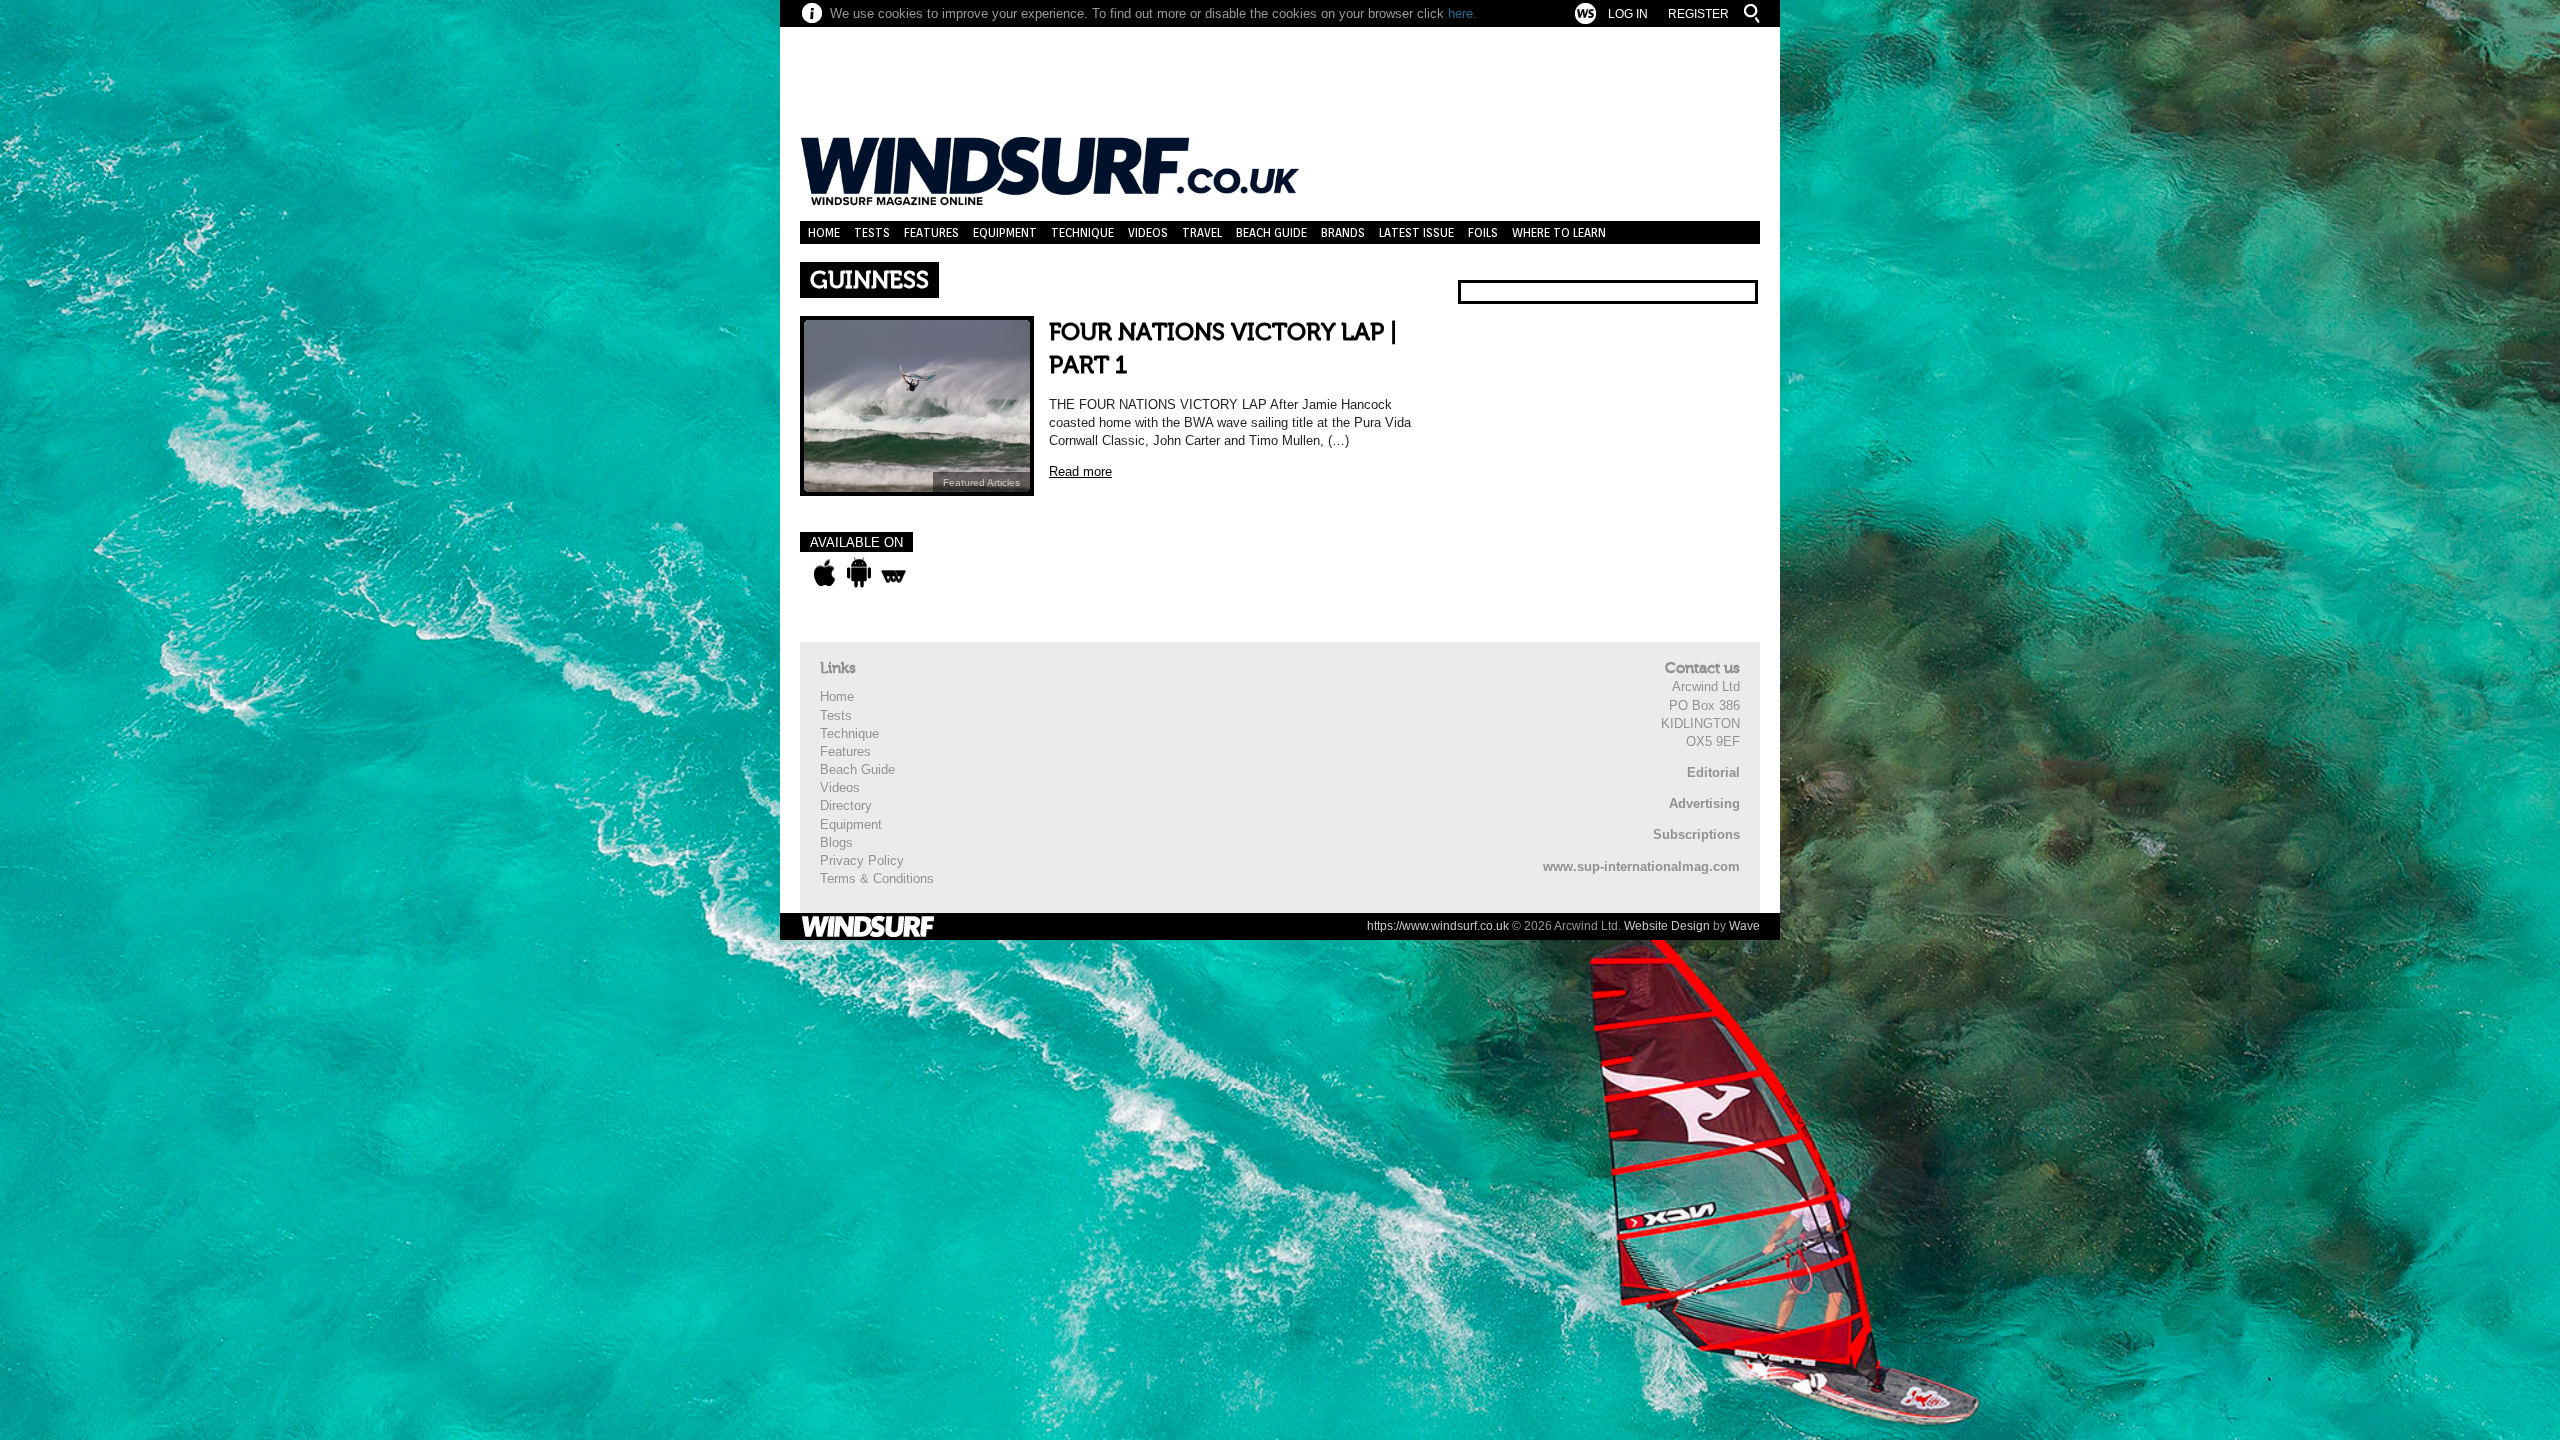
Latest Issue (1416, 232)
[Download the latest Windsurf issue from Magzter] (893, 573)
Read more (1080, 471)
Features (931, 232)
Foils (1483, 232)
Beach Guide (1271, 232)
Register (1698, 14)
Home (824, 232)
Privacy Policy (862, 860)
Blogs (836, 842)
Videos (1148, 232)
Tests (872, 232)
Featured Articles (981, 482)
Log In (1628, 14)
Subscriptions (1696, 834)
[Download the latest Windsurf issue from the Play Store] (858, 573)
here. (1462, 13)
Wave (1744, 926)
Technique (1082, 232)
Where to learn (1559, 232)
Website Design (1667, 926)
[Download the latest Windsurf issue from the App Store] (824, 573)
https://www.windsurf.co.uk (1438, 926)
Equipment (1005, 232)
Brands (1343, 232)
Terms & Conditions (877, 878)
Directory (846, 805)
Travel (1202, 232)
